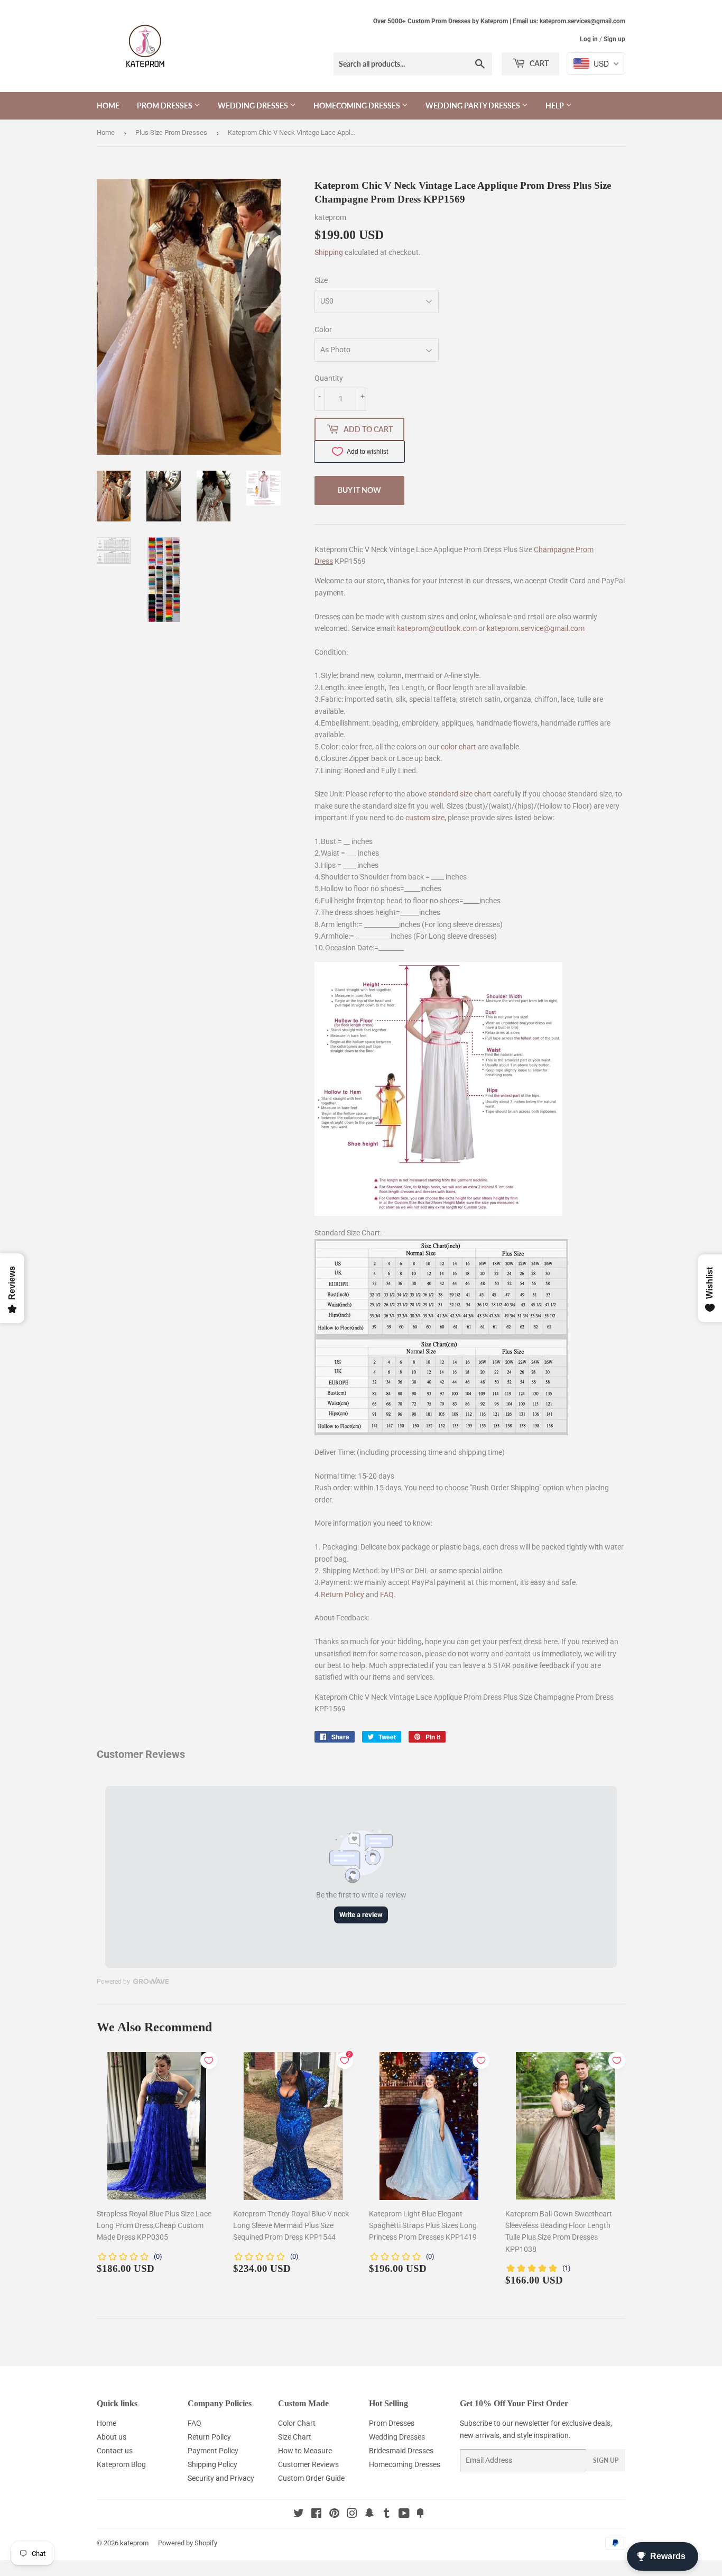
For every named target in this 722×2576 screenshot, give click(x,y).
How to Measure (305, 2451)
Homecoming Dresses (358, 106)
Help (556, 106)
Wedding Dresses (254, 106)
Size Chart (295, 2437)
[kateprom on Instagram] (352, 2515)
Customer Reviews (308, 2464)
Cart (538, 63)
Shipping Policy (212, 2464)
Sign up (614, 39)
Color (323, 329)
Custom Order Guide (311, 2478)
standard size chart (460, 794)
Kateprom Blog (121, 2464)
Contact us (115, 2451)
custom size (425, 818)
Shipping (329, 252)
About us (112, 2437)
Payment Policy (213, 2451)
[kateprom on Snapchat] (369, 2515)
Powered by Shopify (188, 2543)
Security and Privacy (221, 2478)
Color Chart (297, 2423)
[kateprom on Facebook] (316, 2515)
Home (108, 106)
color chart (459, 747)
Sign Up (606, 2460)
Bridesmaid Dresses (401, 2451)
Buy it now (359, 490)
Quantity (329, 378)
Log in (589, 39)
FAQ (387, 1594)
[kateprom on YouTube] (404, 2515)
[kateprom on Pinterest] (334, 2515)
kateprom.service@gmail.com (536, 628)
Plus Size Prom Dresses (171, 132)
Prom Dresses (165, 106)
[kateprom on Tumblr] (387, 2515)
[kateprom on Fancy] (420, 2515)
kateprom (134, 2543)
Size (321, 280)
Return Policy (343, 1594)
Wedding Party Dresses (474, 106)
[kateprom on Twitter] (299, 2515)
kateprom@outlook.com (437, 628)
